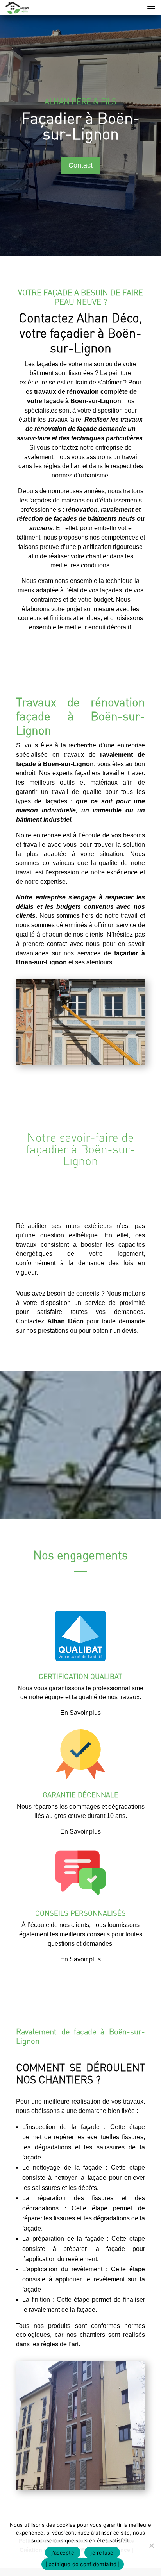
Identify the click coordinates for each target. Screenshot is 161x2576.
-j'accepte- (63, 2553)
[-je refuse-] (151, 2546)
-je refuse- (102, 2553)
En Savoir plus (80, 1713)
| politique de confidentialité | (83, 2564)
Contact (80, 165)
